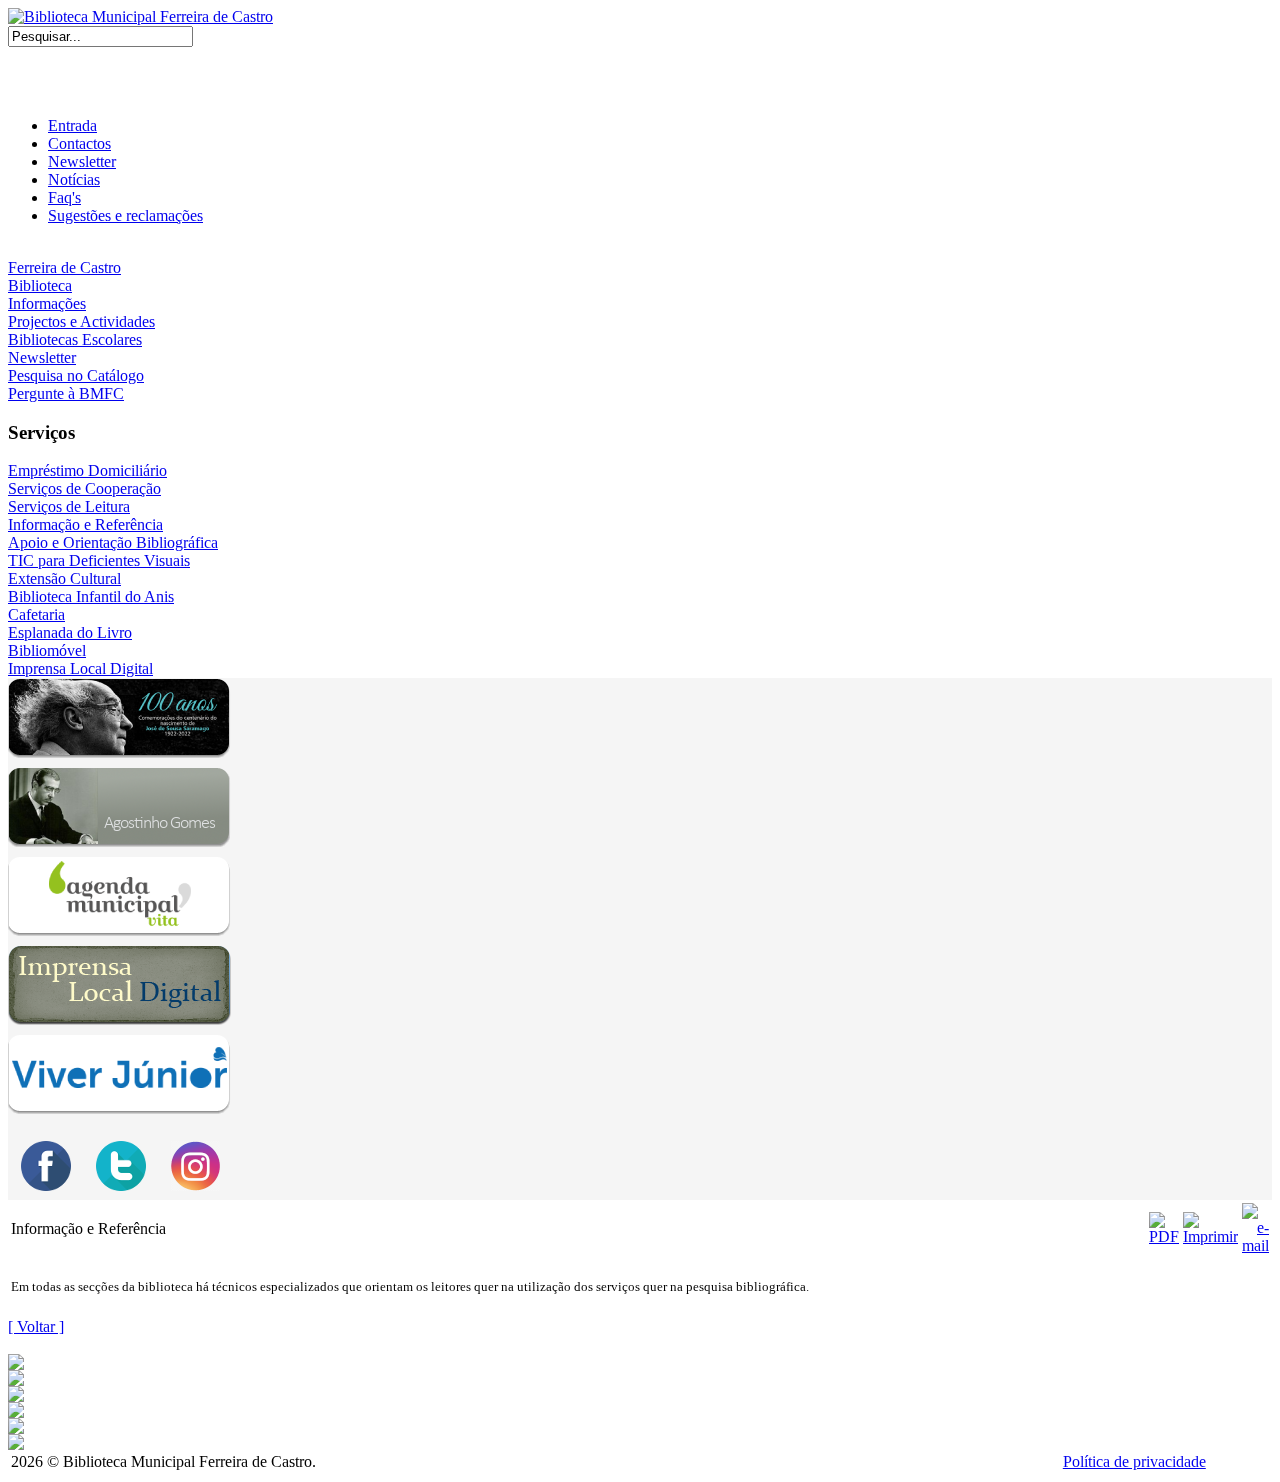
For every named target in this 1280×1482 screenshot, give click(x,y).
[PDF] (1164, 1223)
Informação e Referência (85, 524)
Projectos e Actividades (81, 321)
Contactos (79, 143)
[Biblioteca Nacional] (16, 1380)
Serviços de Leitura (69, 506)
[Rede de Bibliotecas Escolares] (16, 1412)
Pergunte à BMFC (66, 393)
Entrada (72, 125)
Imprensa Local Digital (80, 668)
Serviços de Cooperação (84, 488)
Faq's (64, 197)
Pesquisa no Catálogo (76, 375)
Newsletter (82, 161)
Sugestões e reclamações (125, 215)
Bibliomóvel (47, 650)
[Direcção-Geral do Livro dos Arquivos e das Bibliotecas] (16, 1444)
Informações (47, 303)
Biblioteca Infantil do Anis (91, 596)
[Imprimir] (1210, 1223)
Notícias (74, 179)
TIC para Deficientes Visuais (99, 560)
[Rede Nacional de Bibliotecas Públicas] (16, 1428)
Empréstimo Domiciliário (87, 470)
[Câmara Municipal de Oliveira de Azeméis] (16, 1364)
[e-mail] (1255, 1223)
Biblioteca (40, 285)
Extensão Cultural (64, 578)
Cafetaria (36, 614)
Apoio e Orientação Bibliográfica (113, 542)
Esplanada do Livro (70, 632)
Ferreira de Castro (64, 267)
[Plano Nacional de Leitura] (16, 1396)
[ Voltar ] (36, 1326)
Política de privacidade (1134, 1461)
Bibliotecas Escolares (75, 339)
